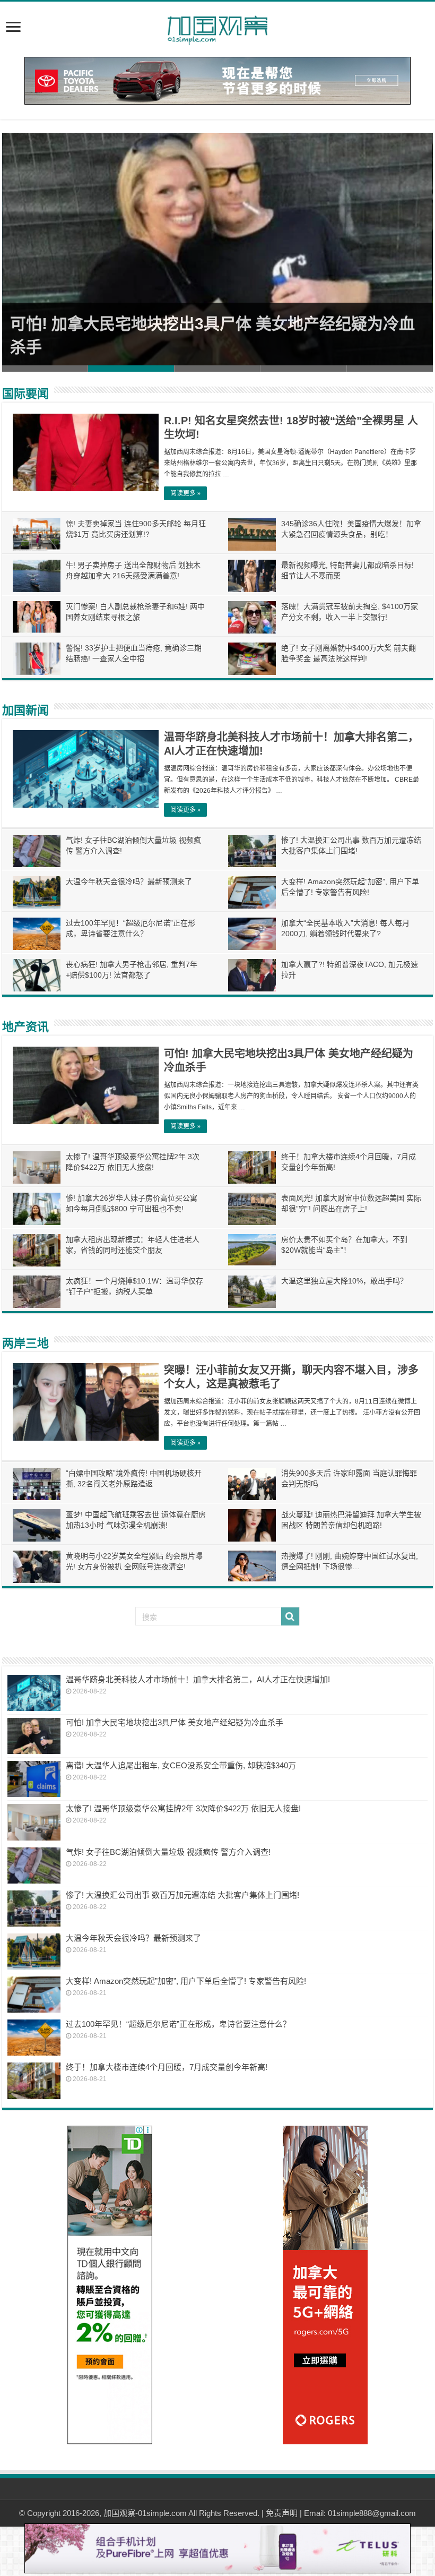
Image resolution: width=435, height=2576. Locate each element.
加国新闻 (25, 710)
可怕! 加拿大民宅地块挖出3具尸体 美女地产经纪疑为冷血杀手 (175, 1722)
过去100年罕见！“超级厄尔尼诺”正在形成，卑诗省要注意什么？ (178, 2024)
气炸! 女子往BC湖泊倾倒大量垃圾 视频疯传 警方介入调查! (168, 1852)
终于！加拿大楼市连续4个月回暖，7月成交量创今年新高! (167, 2067)
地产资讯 (25, 1027)
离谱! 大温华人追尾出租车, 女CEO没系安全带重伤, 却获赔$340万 (181, 1765)
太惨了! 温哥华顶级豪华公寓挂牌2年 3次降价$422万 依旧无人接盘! (183, 1808)
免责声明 (282, 2513)
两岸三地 (25, 1343)
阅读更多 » (185, 493)
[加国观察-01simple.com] (217, 27)
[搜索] (290, 1616)
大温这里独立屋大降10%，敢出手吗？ (344, 1281)
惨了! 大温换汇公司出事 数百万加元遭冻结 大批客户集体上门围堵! (182, 1895)
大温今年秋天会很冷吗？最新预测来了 (129, 882)
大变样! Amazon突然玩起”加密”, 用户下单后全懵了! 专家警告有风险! (186, 1981)
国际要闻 (25, 394)
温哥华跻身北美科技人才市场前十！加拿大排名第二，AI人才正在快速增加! (198, 1679)
